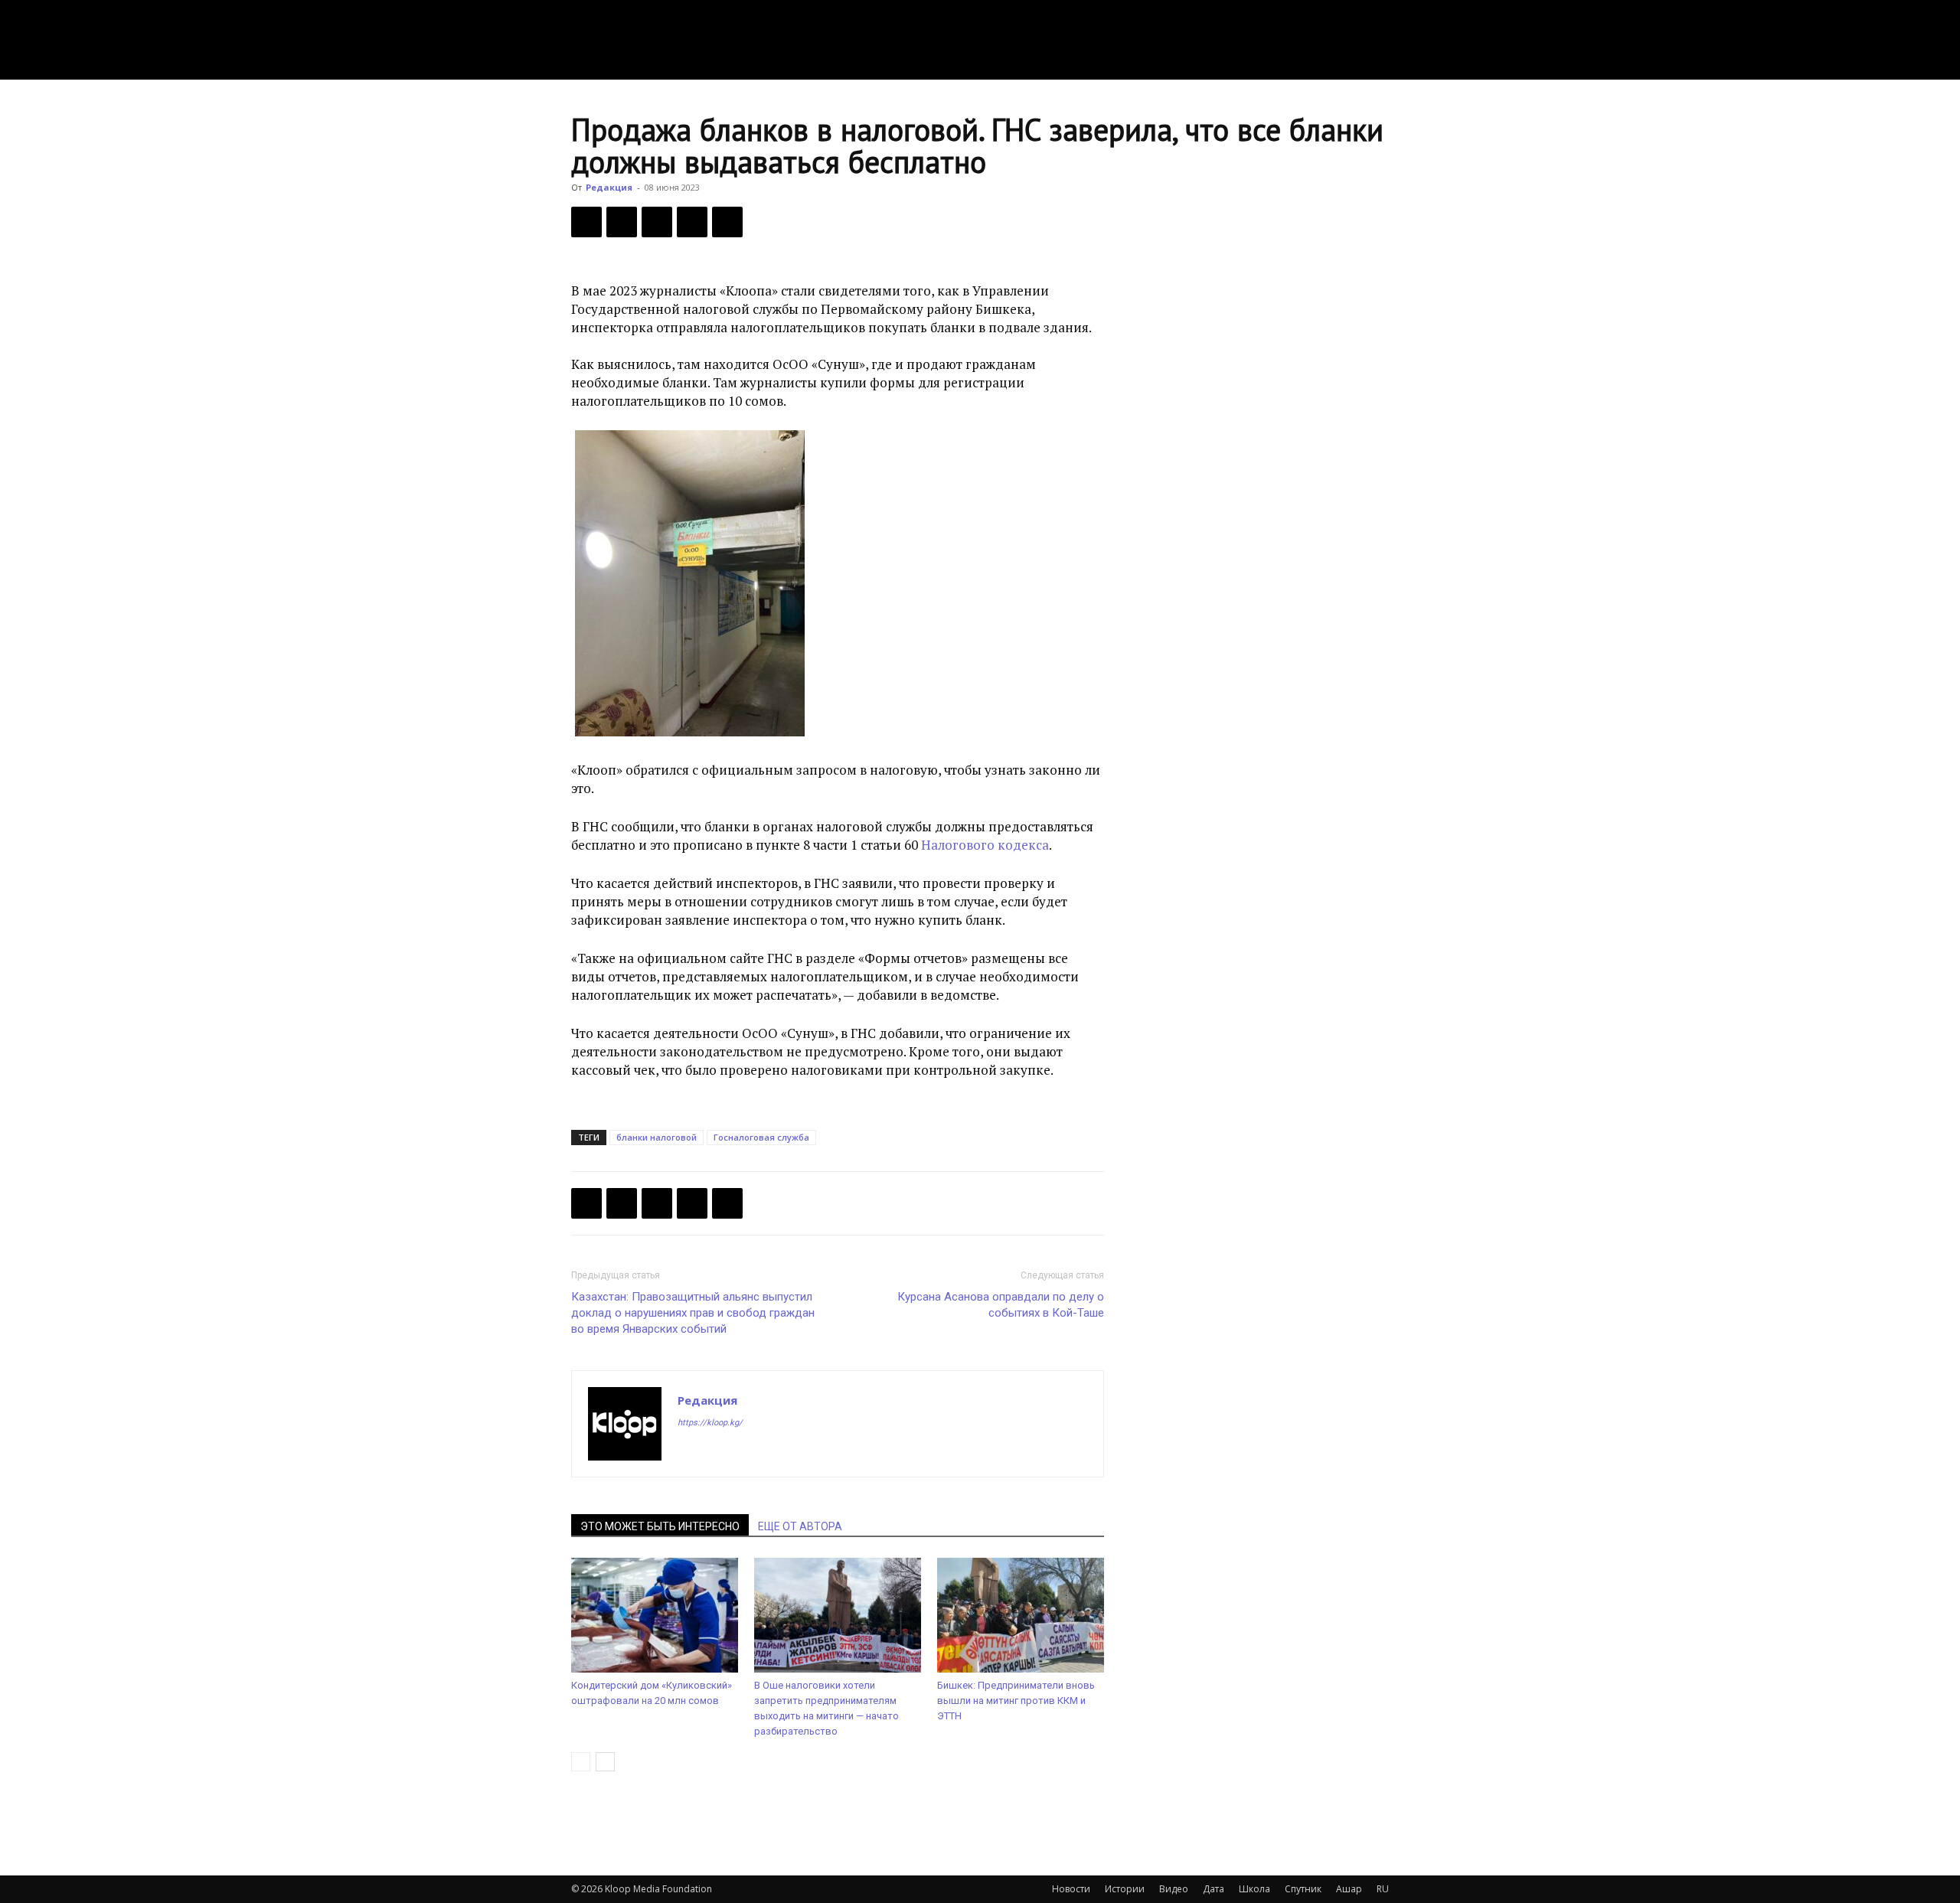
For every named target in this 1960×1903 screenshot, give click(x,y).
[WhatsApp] (727, 222)
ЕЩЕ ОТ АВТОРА (800, 1526)
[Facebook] (586, 222)
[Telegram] (692, 222)
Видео (1174, 1889)
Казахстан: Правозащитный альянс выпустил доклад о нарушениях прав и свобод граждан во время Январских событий (693, 1313)
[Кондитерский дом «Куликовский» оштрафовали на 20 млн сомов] (655, 1615)
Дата (1214, 1889)
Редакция (609, 187)
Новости (1071, 1889)
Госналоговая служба (761, 1137)
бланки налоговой (657, 1137)
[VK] (657, 222)
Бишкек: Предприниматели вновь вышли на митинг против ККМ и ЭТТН (1016, 1701)
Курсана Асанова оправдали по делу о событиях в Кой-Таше (1001, 1305)
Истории (1125, 1889)
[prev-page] (581, 1762)
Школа (1254, 1889)
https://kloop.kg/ (710, 1423)
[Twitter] (622, 222)
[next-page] (605, 1762)
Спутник (1303, 1889)
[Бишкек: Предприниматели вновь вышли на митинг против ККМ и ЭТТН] (1021, 1615)
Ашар (1349, 1889)
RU (1383, 1889)
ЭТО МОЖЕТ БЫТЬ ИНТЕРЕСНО (660, 1526)
